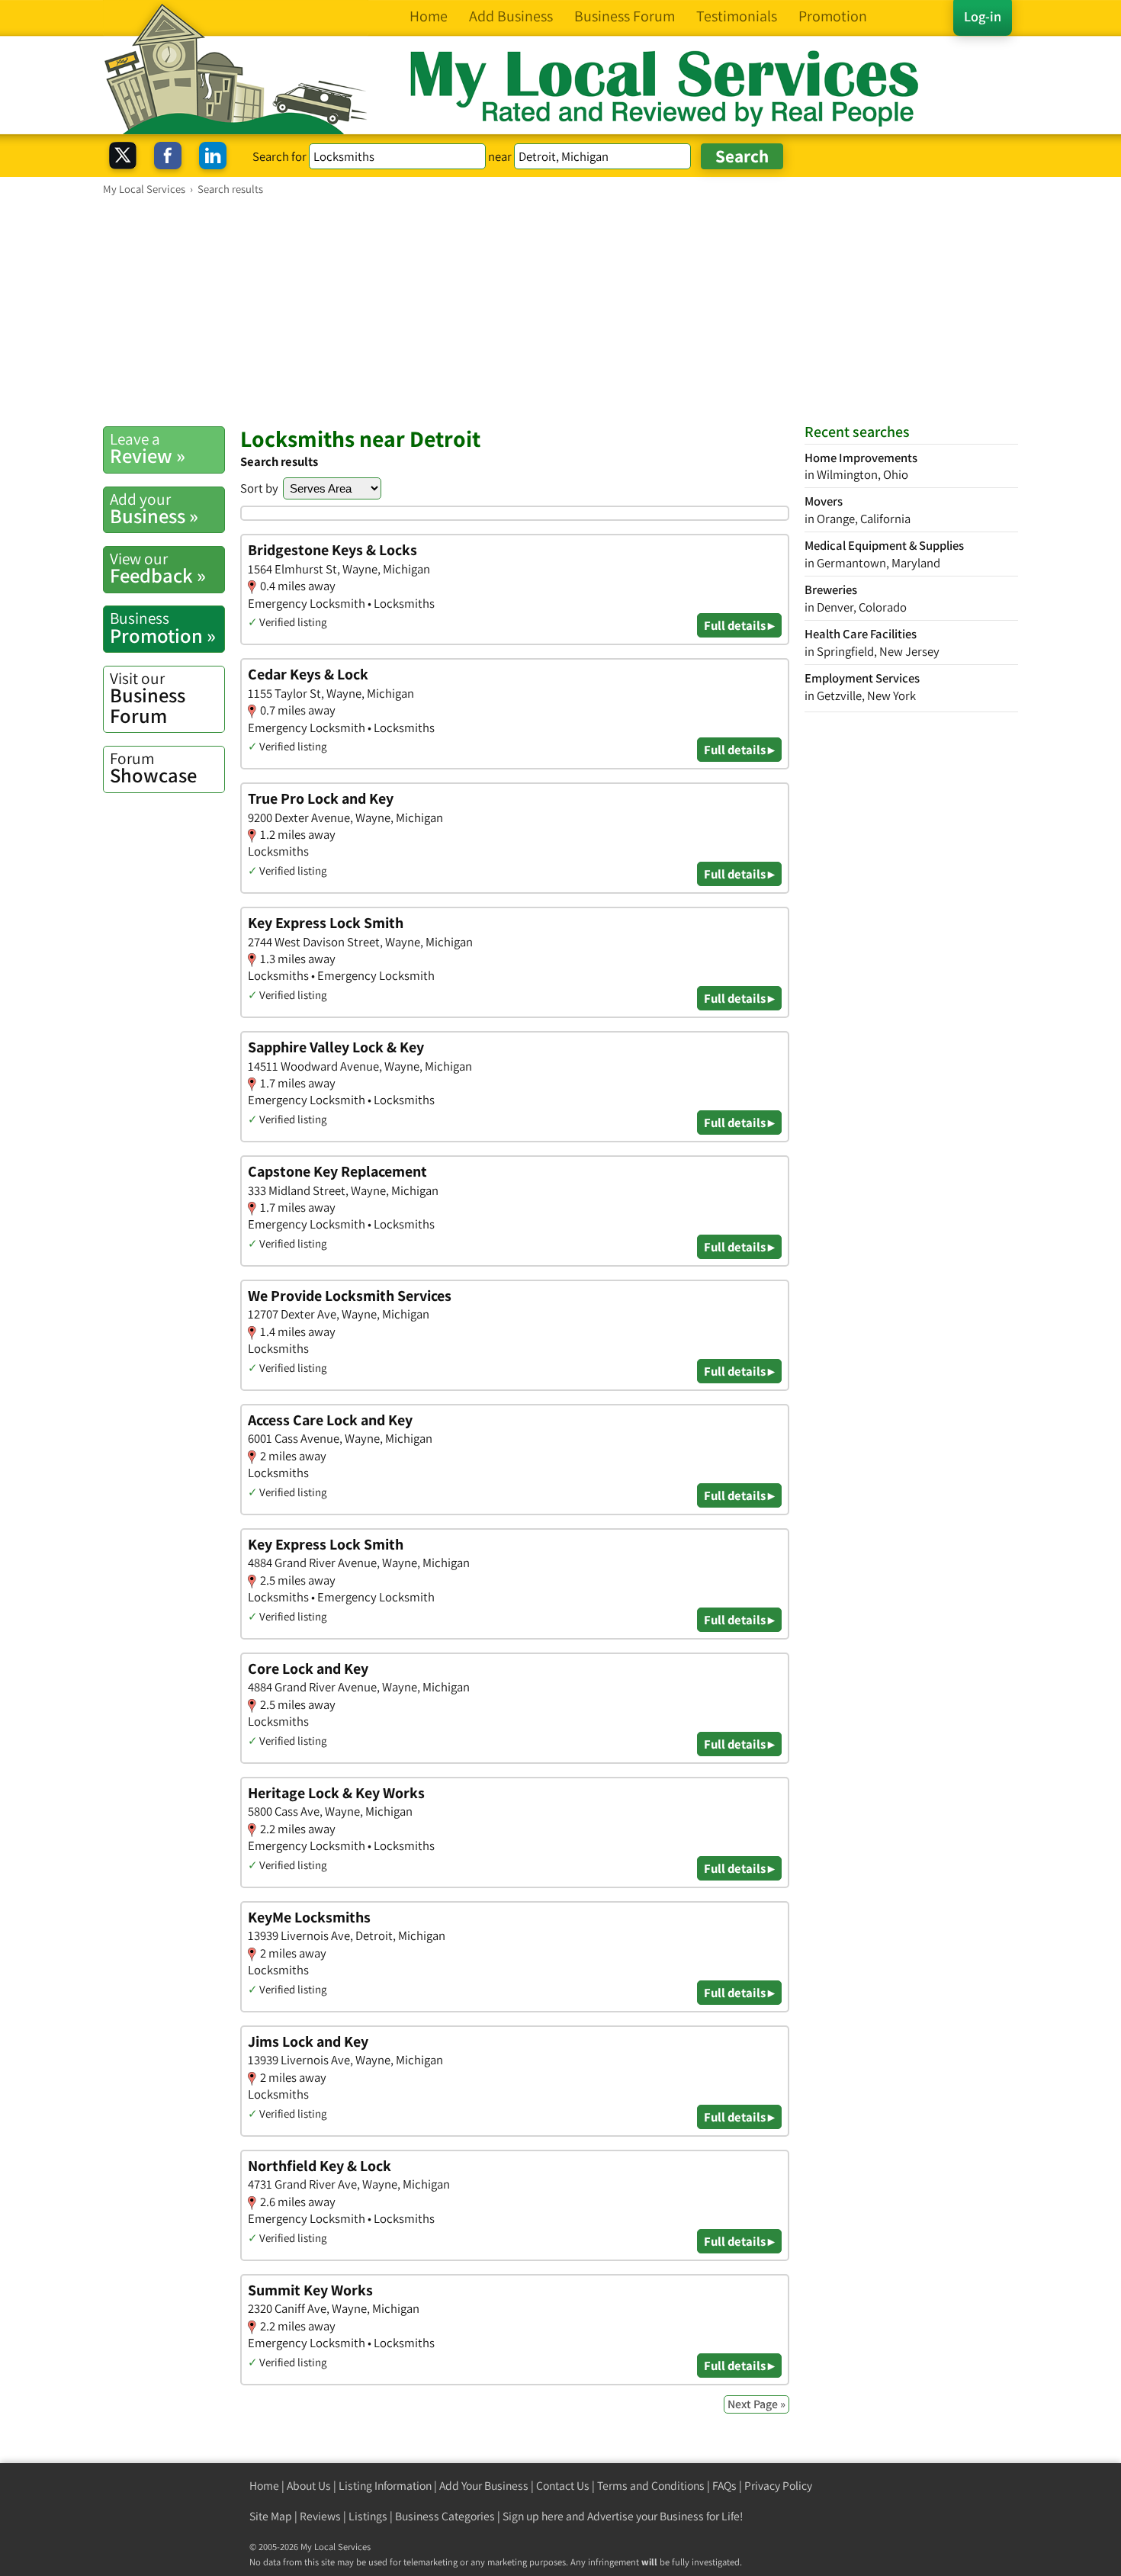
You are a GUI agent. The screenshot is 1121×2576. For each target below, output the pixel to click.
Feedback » (158, 568)
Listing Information (385, 2486)
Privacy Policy (778, 2486)
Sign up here (533, 2516)
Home (264, 2486)
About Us (309, 2486)
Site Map (271, 2516)
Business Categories (445, 2516)
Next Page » (756, 2404)
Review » (148, 448)
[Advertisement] (560, 310)
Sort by (259, 488)
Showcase (153, 768)
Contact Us (563, 2486)
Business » (154, 509)
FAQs (724, 2486)
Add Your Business (484, 2486)
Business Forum (148, 698)
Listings (368, 2516)
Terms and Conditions (651, 2486)
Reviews (320, 2516)
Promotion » (163, 628)
